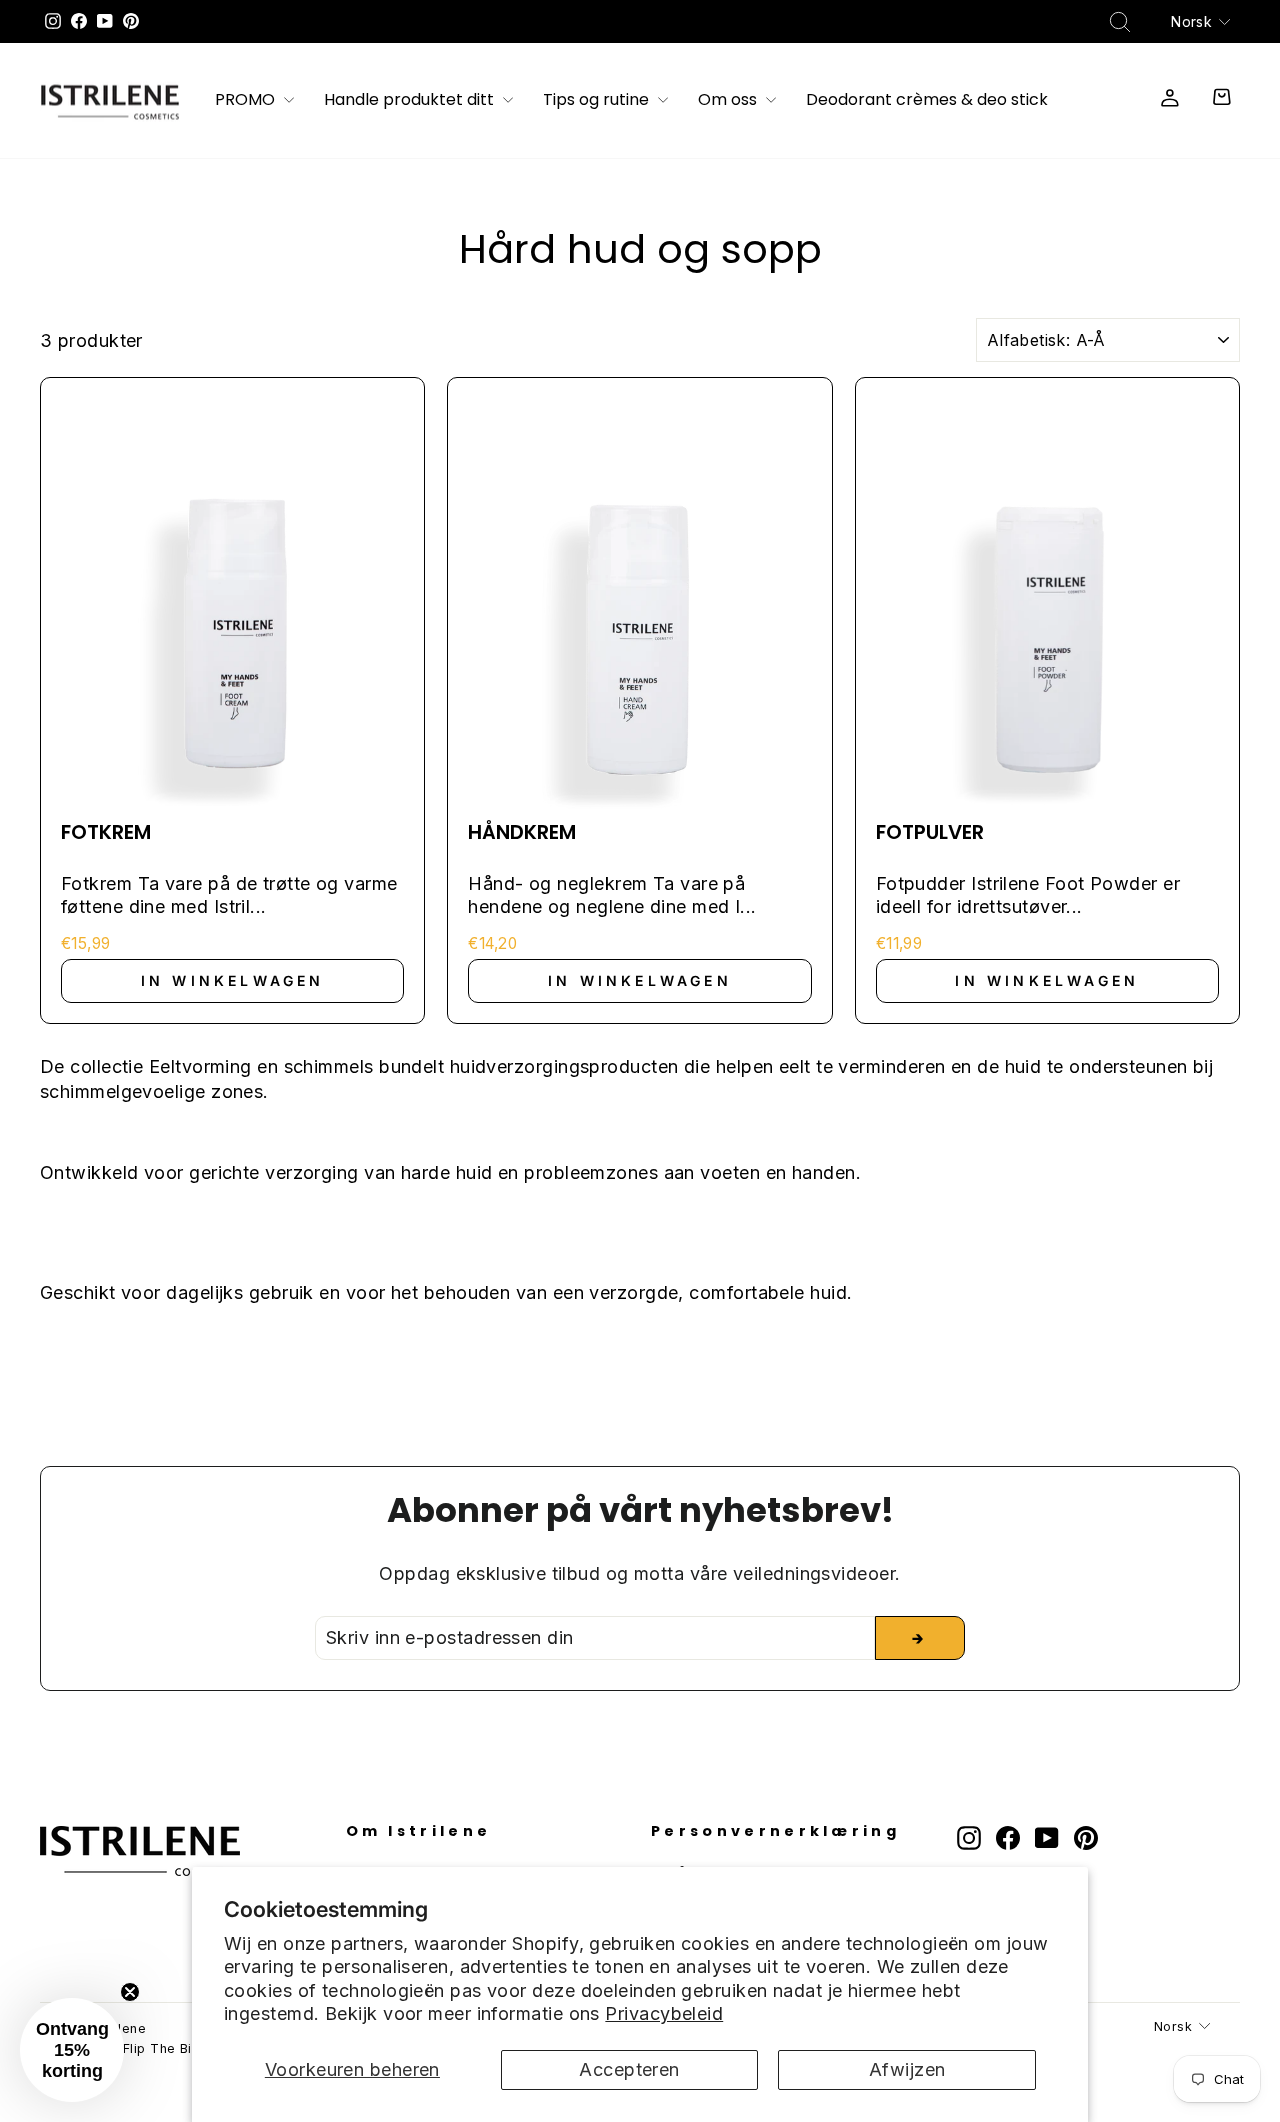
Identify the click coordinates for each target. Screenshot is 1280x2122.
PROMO (247, 101)
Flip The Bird (164, 2048)
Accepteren (629, 2069)
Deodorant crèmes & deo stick (927, 101)
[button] (72, 2050)
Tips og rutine (598, 101)
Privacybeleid (664, 2013)
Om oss (729, 101)
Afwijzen (907, 2069)
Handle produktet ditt (411, 101)
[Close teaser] (130, 1992)
